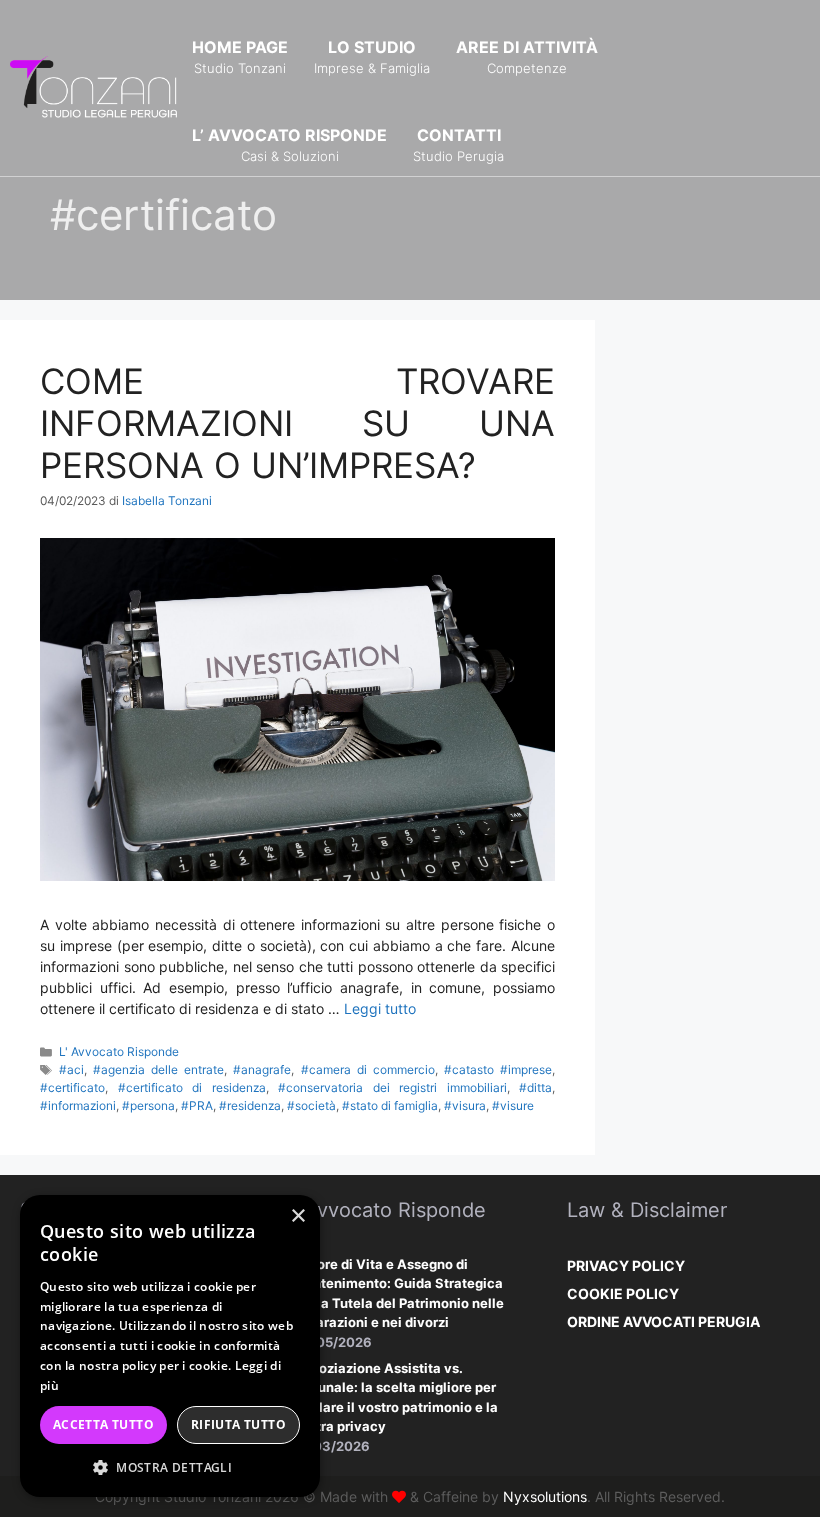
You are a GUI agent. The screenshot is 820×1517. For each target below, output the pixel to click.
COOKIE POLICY (623, 1293)
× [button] (297, 1216)
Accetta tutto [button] (103, 1424)
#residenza (250, 1105)
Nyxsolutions (545, 1496)
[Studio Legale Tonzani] (94, 86)
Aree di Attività (527, 56)
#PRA (197, 1105)
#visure (513, 1105)
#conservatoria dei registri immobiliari (392, 1087)
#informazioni (78, 1105)
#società (311, 1105)
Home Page (240, 56)
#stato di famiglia (390, 1105)
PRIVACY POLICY (626, 1265)
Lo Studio (372, 56)
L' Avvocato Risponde (119, 1051)
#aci (71, 1069)
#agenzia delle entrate (158, 1069)
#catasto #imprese (498, 1069)
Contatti (458, 144)
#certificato (72, 1087)
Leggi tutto (380, 1008)
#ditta (535, 1087)
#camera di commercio (368, 1069)
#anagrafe (262, 1069)
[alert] (170, 1346)
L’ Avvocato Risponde (289, 144)
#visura (465, 1105)
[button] (170, 1467)
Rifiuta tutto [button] (238, 1424)
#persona (148, 1105)
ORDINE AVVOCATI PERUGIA (663, 1321)
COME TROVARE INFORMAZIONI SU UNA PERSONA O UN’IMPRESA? (297, 423)
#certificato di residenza (192, 1087)
